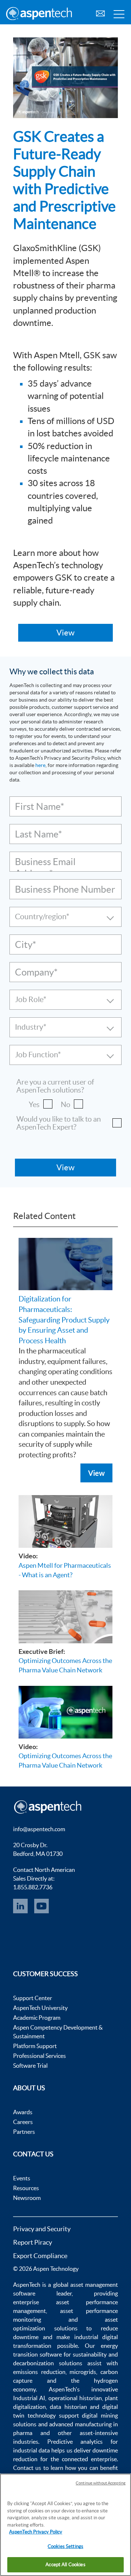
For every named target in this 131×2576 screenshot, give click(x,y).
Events (22, 2178)
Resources (26, 2188)
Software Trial (30, 2066)
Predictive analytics (75, 2442)
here (40, 765)
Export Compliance (40, 2256)
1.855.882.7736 (33, 1887)
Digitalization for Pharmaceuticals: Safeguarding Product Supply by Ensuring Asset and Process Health (64, 1320)
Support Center (33, 1998)
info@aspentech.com (39, 1829)
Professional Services (39, 2056)
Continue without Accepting (101, 2483)
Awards (23, 2112)
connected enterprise (89, 2459)
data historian (68, 2407)
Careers (23, 2122)
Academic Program (37, 2018)
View (96, 1473)
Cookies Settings (65, 2546)
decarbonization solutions (48, 2363)
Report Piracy (33, 2242)
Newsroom (27, 2198)
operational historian (75, 2398)
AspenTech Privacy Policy (36, 2532)
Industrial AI (29, 2398)
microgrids (83, 2372)
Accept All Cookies (65, 2565)
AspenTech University (40, 2008)
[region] (65, 2525)
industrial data (31, 2450)
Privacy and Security (42, 2229)
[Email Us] (100, 13)
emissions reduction (39, 2372)
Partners (24, 2132)
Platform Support (35, 2046)
